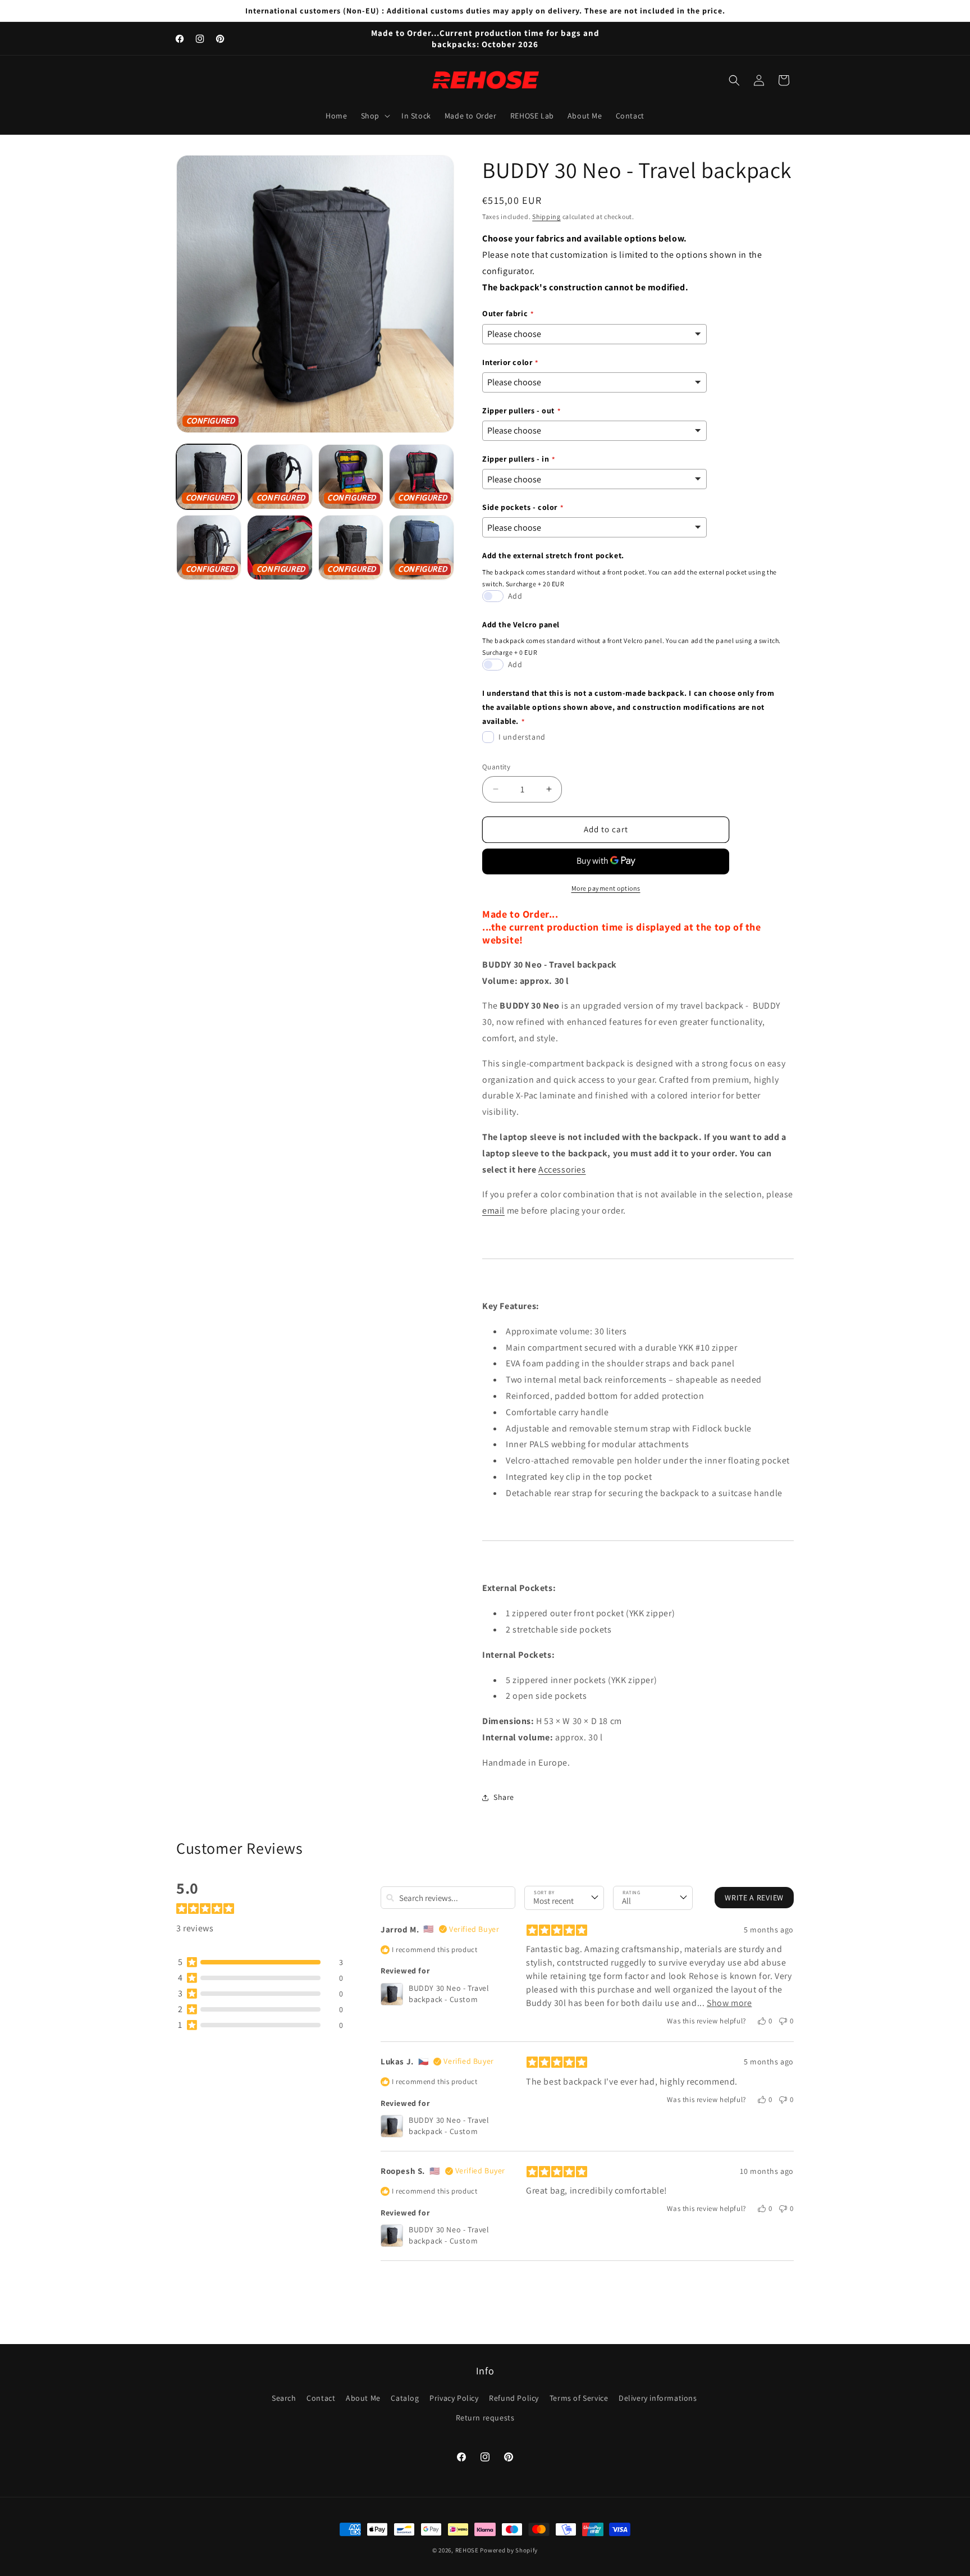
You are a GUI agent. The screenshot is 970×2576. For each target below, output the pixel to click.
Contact (321, 2398)
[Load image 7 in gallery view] (351, 548)
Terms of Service (579, 2398)
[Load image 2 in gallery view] (280, 477)
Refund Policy (514, 2398)
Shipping (546, 216)
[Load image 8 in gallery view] (422, 548)
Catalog (405, 2398)
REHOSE (467, 2550)
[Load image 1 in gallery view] (209, 477)
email (493, 1211)
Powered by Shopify (509, 2550)
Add (515, 596)
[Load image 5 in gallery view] (209, 548)
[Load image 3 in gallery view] (351, 477)
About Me (363, 2398)
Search (284, 2398)
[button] (374, 116)
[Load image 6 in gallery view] (280, 548)
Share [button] (504, 1797)
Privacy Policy (454, 2398)
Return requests (485, 2418)
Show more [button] (729, 2003)
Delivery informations (658, 2398)
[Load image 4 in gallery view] (422, 477)
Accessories (562, 1170)
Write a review (754, 1898)
